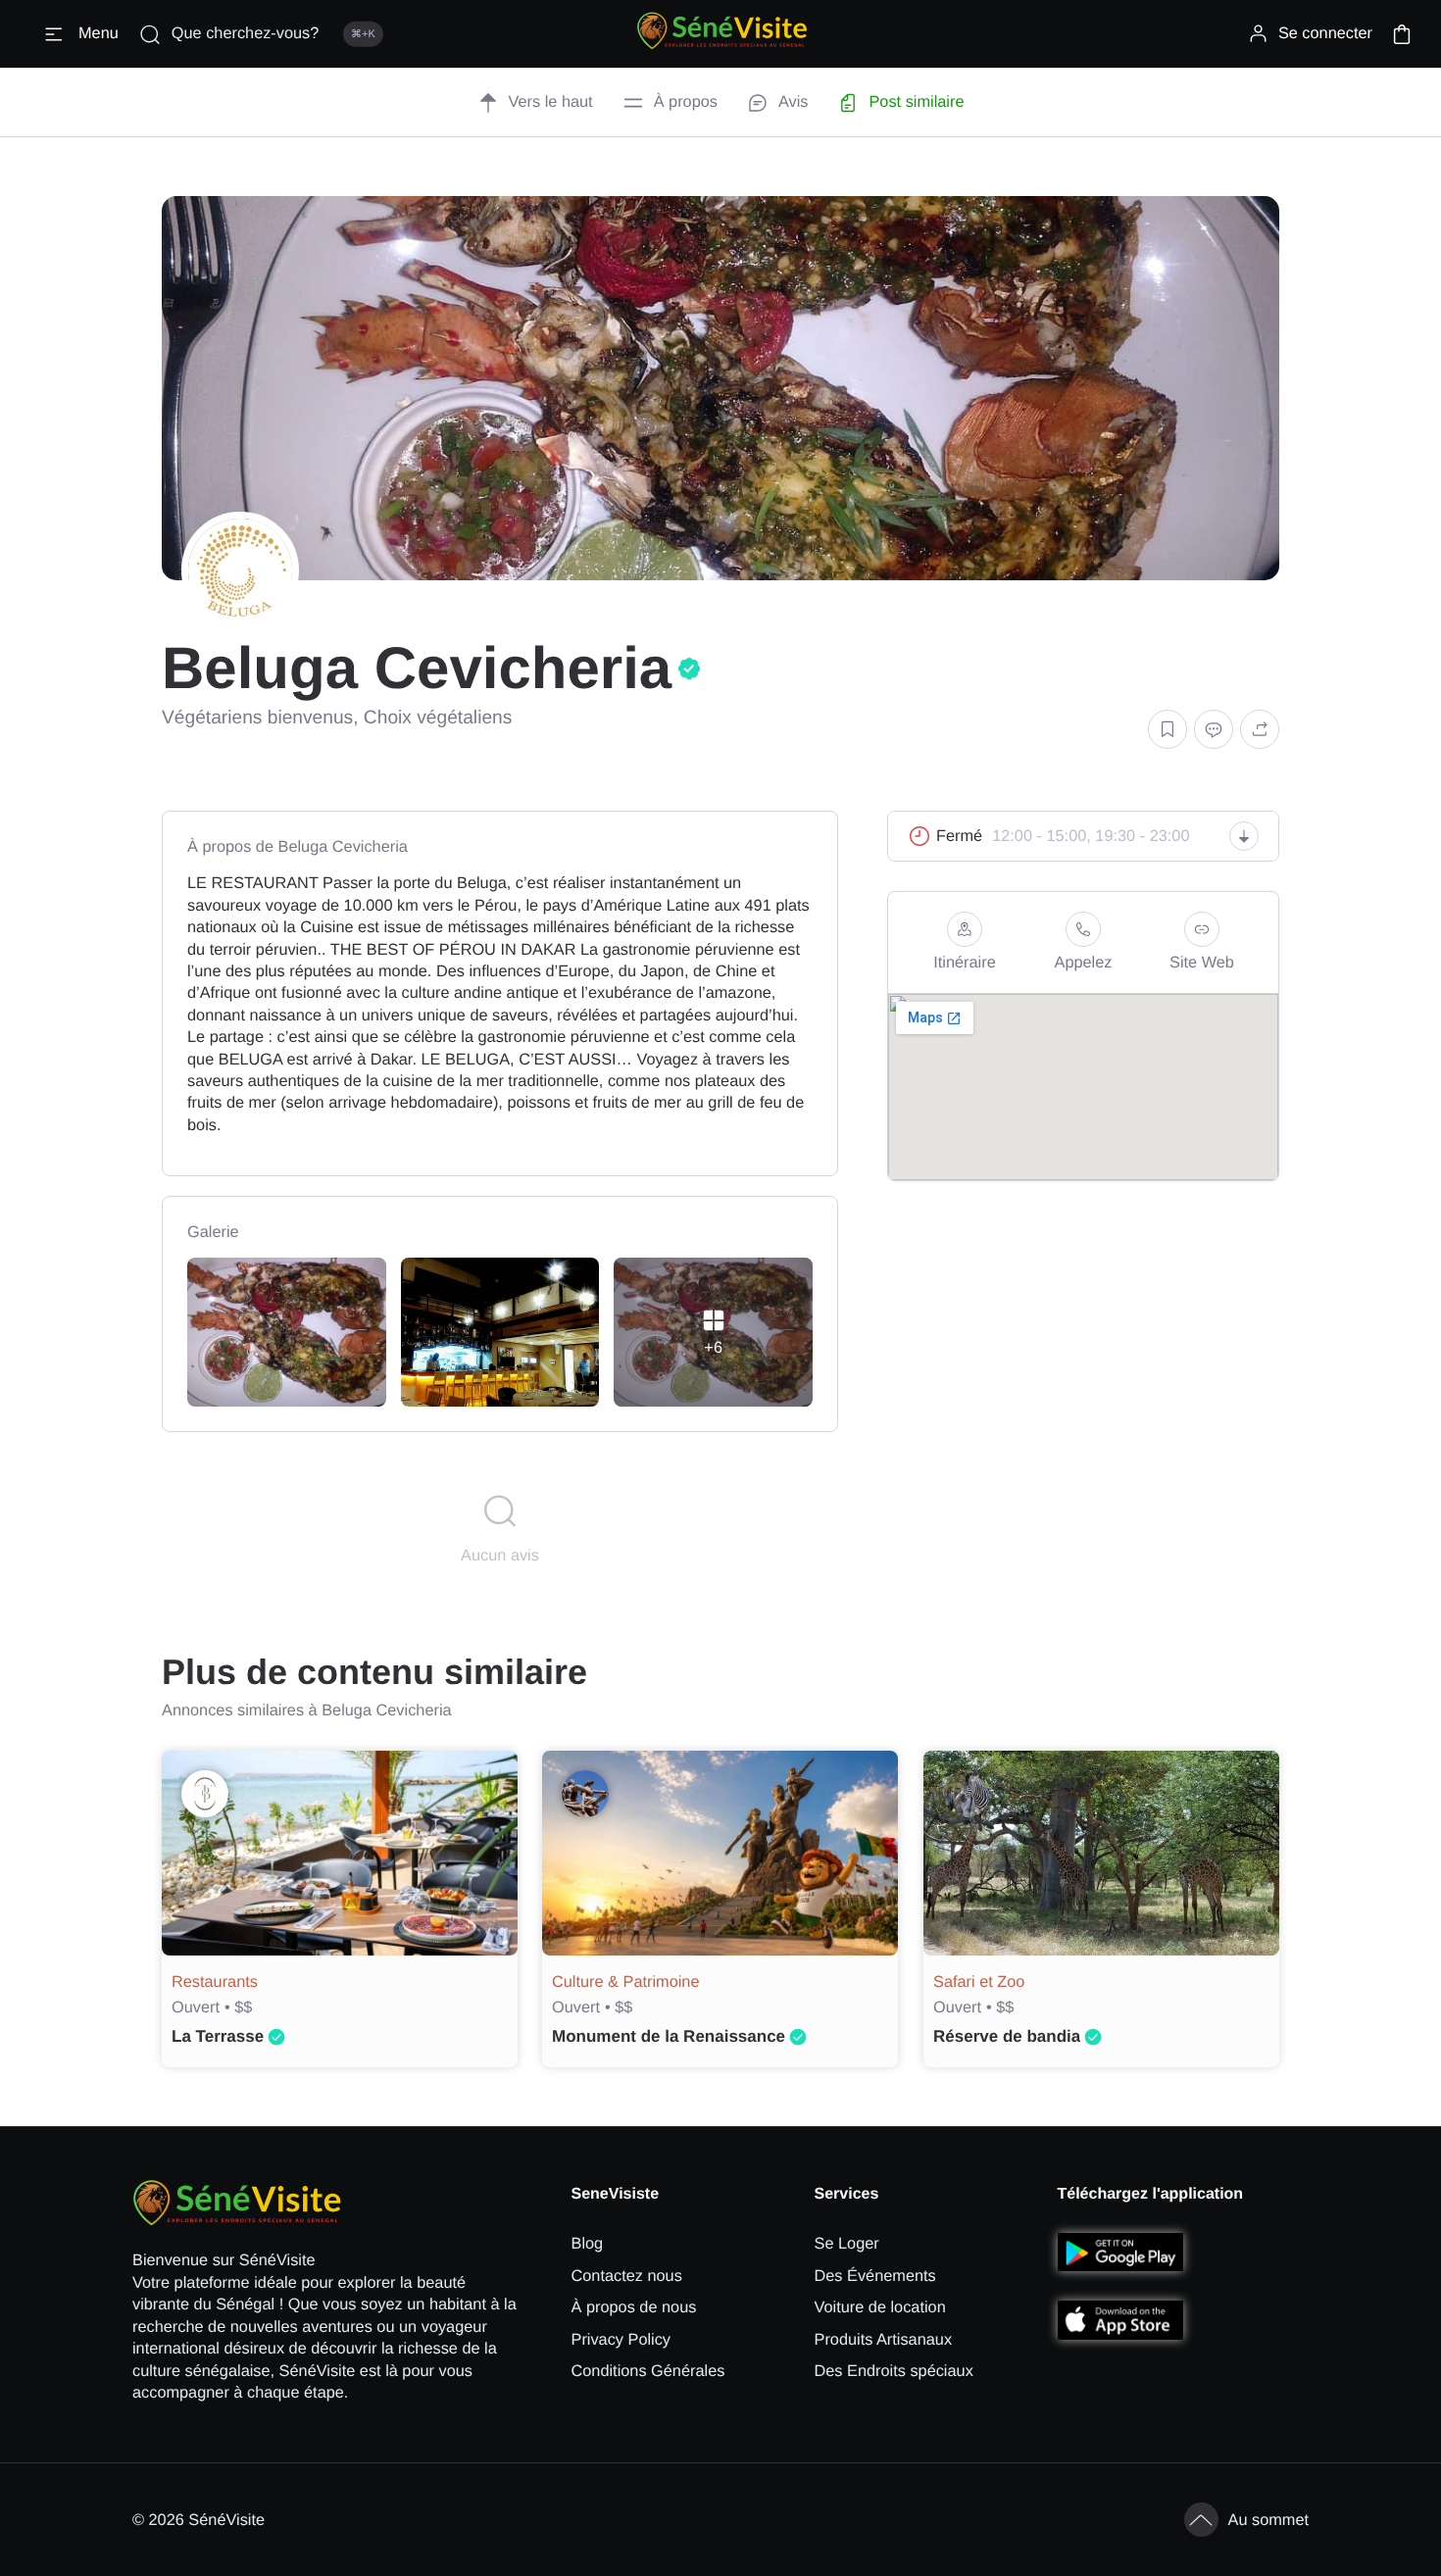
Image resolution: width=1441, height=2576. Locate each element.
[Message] (1214, 730)
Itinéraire (964, 963)
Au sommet (1269, 2520)
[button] (1402, 34)
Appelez (1084, 963)
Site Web (1202, 963)
